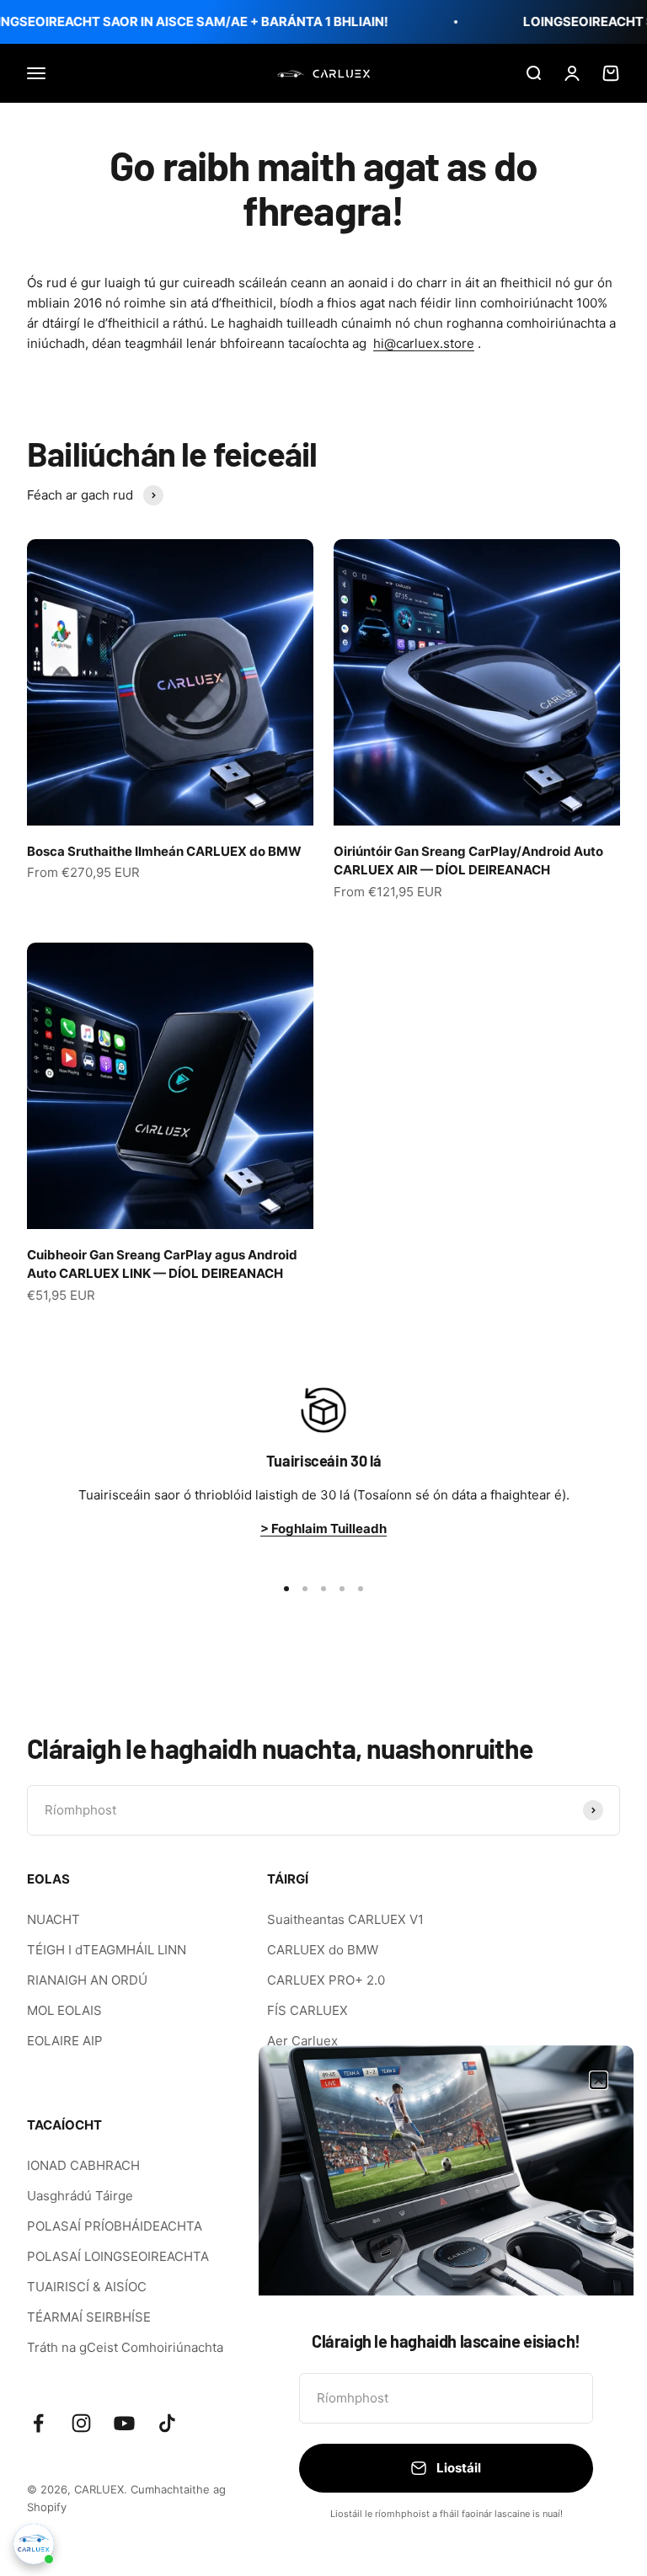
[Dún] (599, 2080)
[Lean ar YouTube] (124, 2423)
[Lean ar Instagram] (81, 2423)
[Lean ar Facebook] (38, 2423)
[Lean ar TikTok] (167, 2423)
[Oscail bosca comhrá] (34, 2544)
